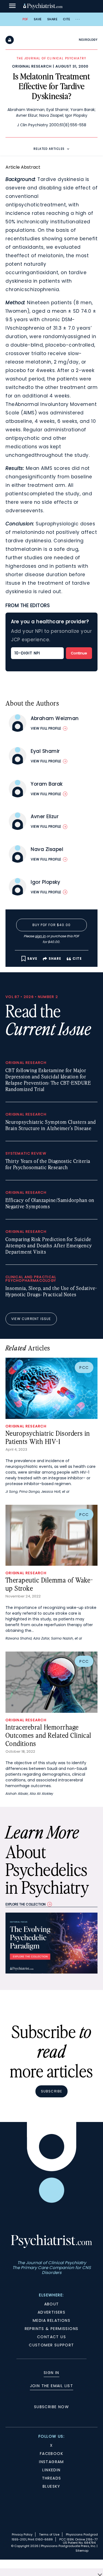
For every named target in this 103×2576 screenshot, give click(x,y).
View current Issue (31, 1319)
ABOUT (52, 2304)
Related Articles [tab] (49, 149)
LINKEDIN (51, 2470)
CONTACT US (51, 2337)
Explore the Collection (26, 1904)
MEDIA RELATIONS (51, 2320)
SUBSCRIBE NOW (51, 2407)
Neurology (88, 40)
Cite (66, 19)
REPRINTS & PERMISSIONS (52, 2329)
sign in (40, 936)
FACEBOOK (51, 2454)
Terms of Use (49, 2534)
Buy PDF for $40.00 (52, 925)
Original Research (32, 66)
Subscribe (52, 2091)
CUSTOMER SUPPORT (51, 2345)
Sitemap (82, 2551)
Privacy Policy (22, 2534)
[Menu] (12, 6)
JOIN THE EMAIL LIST (52, 2386)
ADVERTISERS (51, 2312)
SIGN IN (51, 2373)
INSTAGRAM (51, 2462)
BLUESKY (51, 2486)
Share (52, 19)
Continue (79, 653)
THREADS (52, 2478)
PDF (25, 19)
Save (38, 19)
